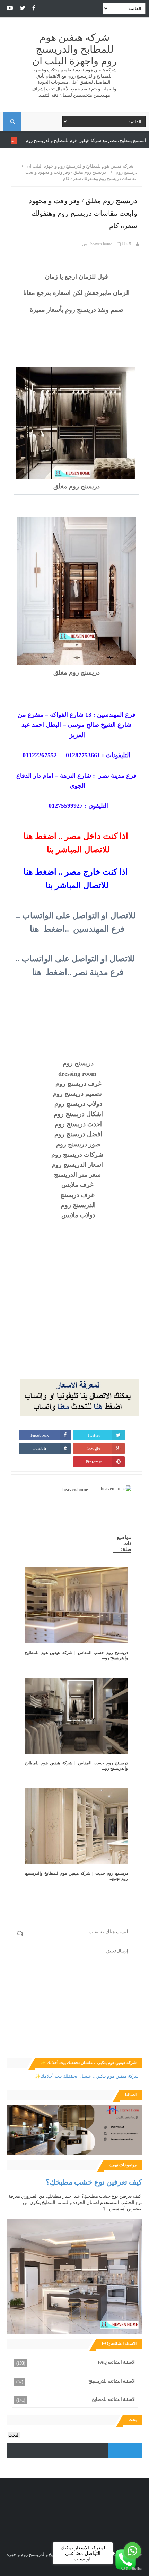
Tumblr (40, 1448)
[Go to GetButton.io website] (132, 2569)
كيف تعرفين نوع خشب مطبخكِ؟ (94, 2182)
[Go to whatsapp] (132, 2551)
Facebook (40, 1435)
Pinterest (94, 1462)
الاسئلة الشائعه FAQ (117, 2362)
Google (94, 1448)
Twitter (94, 1435)
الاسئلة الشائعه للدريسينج (112, 2381)
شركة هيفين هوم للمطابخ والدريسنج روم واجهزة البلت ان (74, 49)
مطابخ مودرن (50, 140)
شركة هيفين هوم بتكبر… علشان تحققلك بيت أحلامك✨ (87, 2076)
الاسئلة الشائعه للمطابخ (114, 2399)
